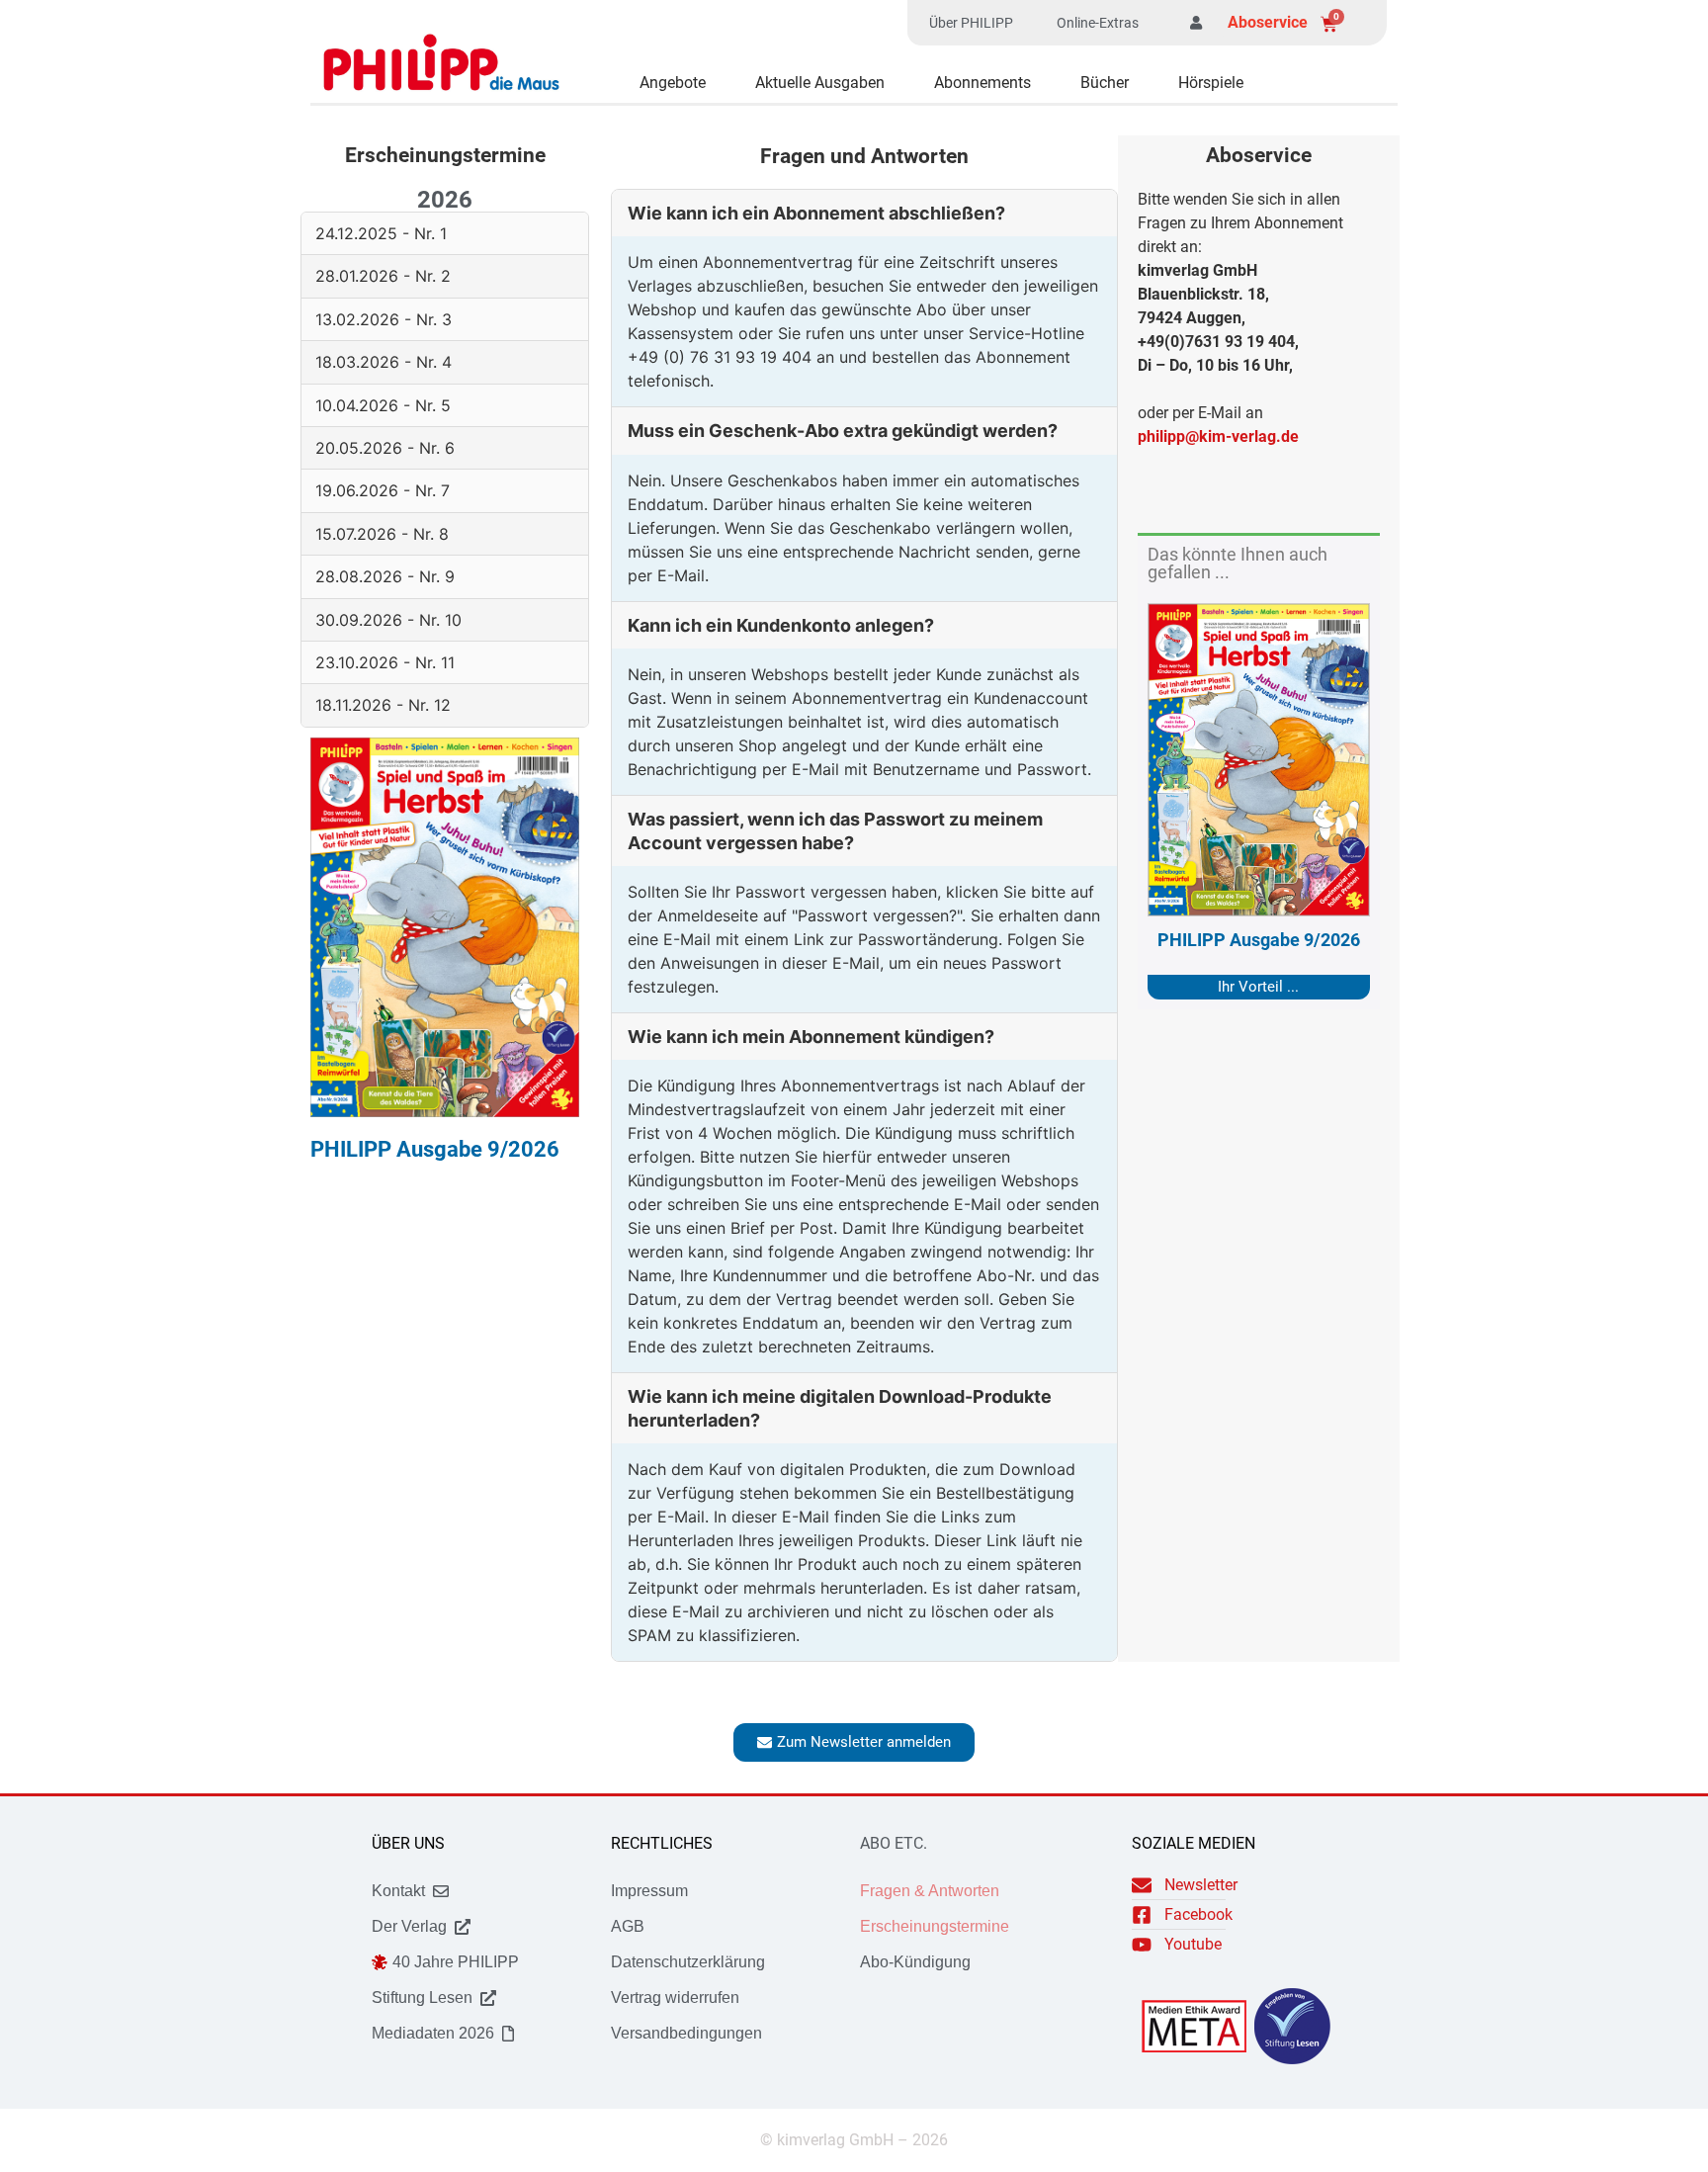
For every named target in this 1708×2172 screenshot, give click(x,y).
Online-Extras (1098, 23)
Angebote (673, 83)
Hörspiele (1211, 83)
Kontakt (398, 1891)
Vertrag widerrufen (675, 1998)
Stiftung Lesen (422, 1998)
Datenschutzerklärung (688, 1962)
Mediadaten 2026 (433, 2033)
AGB (628, 1926)
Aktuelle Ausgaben (820, 83)
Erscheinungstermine (935, 1926)
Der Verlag (409, 1926)
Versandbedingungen (686, 2033)
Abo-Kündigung (915, 1962)
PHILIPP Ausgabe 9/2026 (1259, 940)
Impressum (649, 1891)
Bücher (1105, 83)
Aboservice (1268, 22)
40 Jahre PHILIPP (456, 1962)
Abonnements (982, 83)
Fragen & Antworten (930, 1891)
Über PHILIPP (971, 23)
